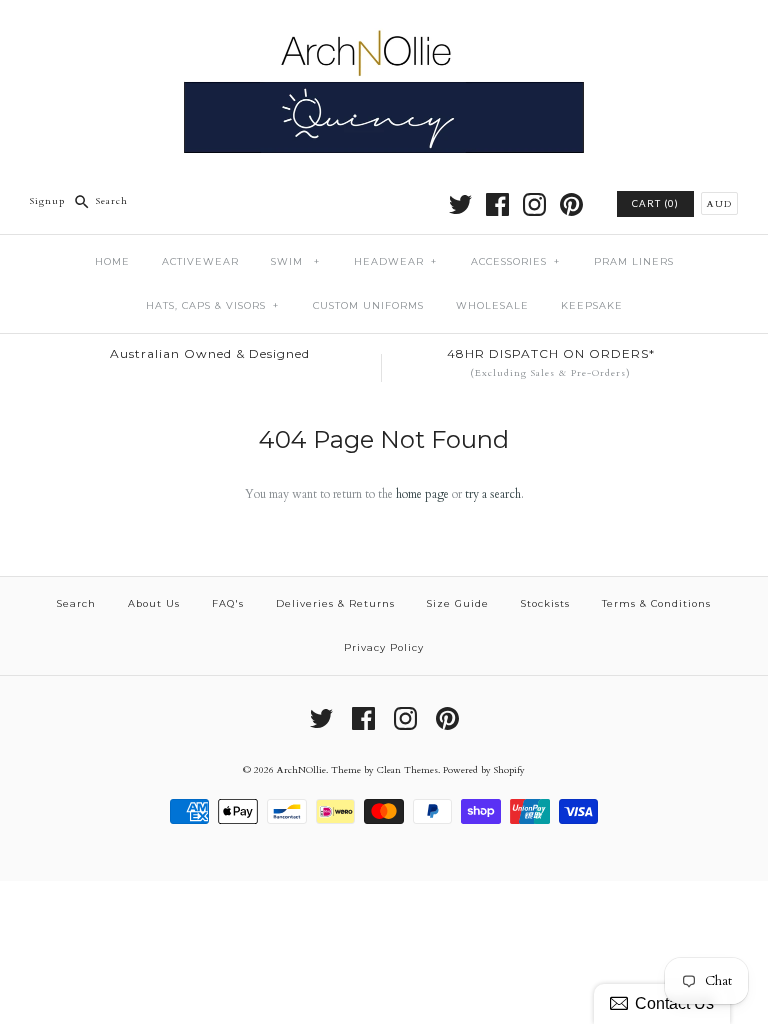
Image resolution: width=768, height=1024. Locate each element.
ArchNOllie (301, 769)
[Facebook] (497, 204)
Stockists (545, 603)
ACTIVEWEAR (200, 261)
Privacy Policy (384, 647)
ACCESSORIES (515, 261)
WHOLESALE (492, 305)
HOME (112, 261)
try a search (493, 494)
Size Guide (458, 603)
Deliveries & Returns (335, 603)
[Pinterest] (571, 204)
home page (422, 494)
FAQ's (228, 603)
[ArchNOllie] (384, 29)
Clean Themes (407, 769)
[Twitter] (460, 204)
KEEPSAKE (592, 305)
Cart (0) (655, 203)
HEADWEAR (395, 261)
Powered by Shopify (484, 769)
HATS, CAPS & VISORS (212, 305)
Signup (47, 200)
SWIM (295, 261)
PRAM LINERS (634, 261)
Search (76, 603)
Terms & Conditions (656, 603)
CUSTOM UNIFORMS (368, 305)
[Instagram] (534, 204)
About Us (154, 603)
